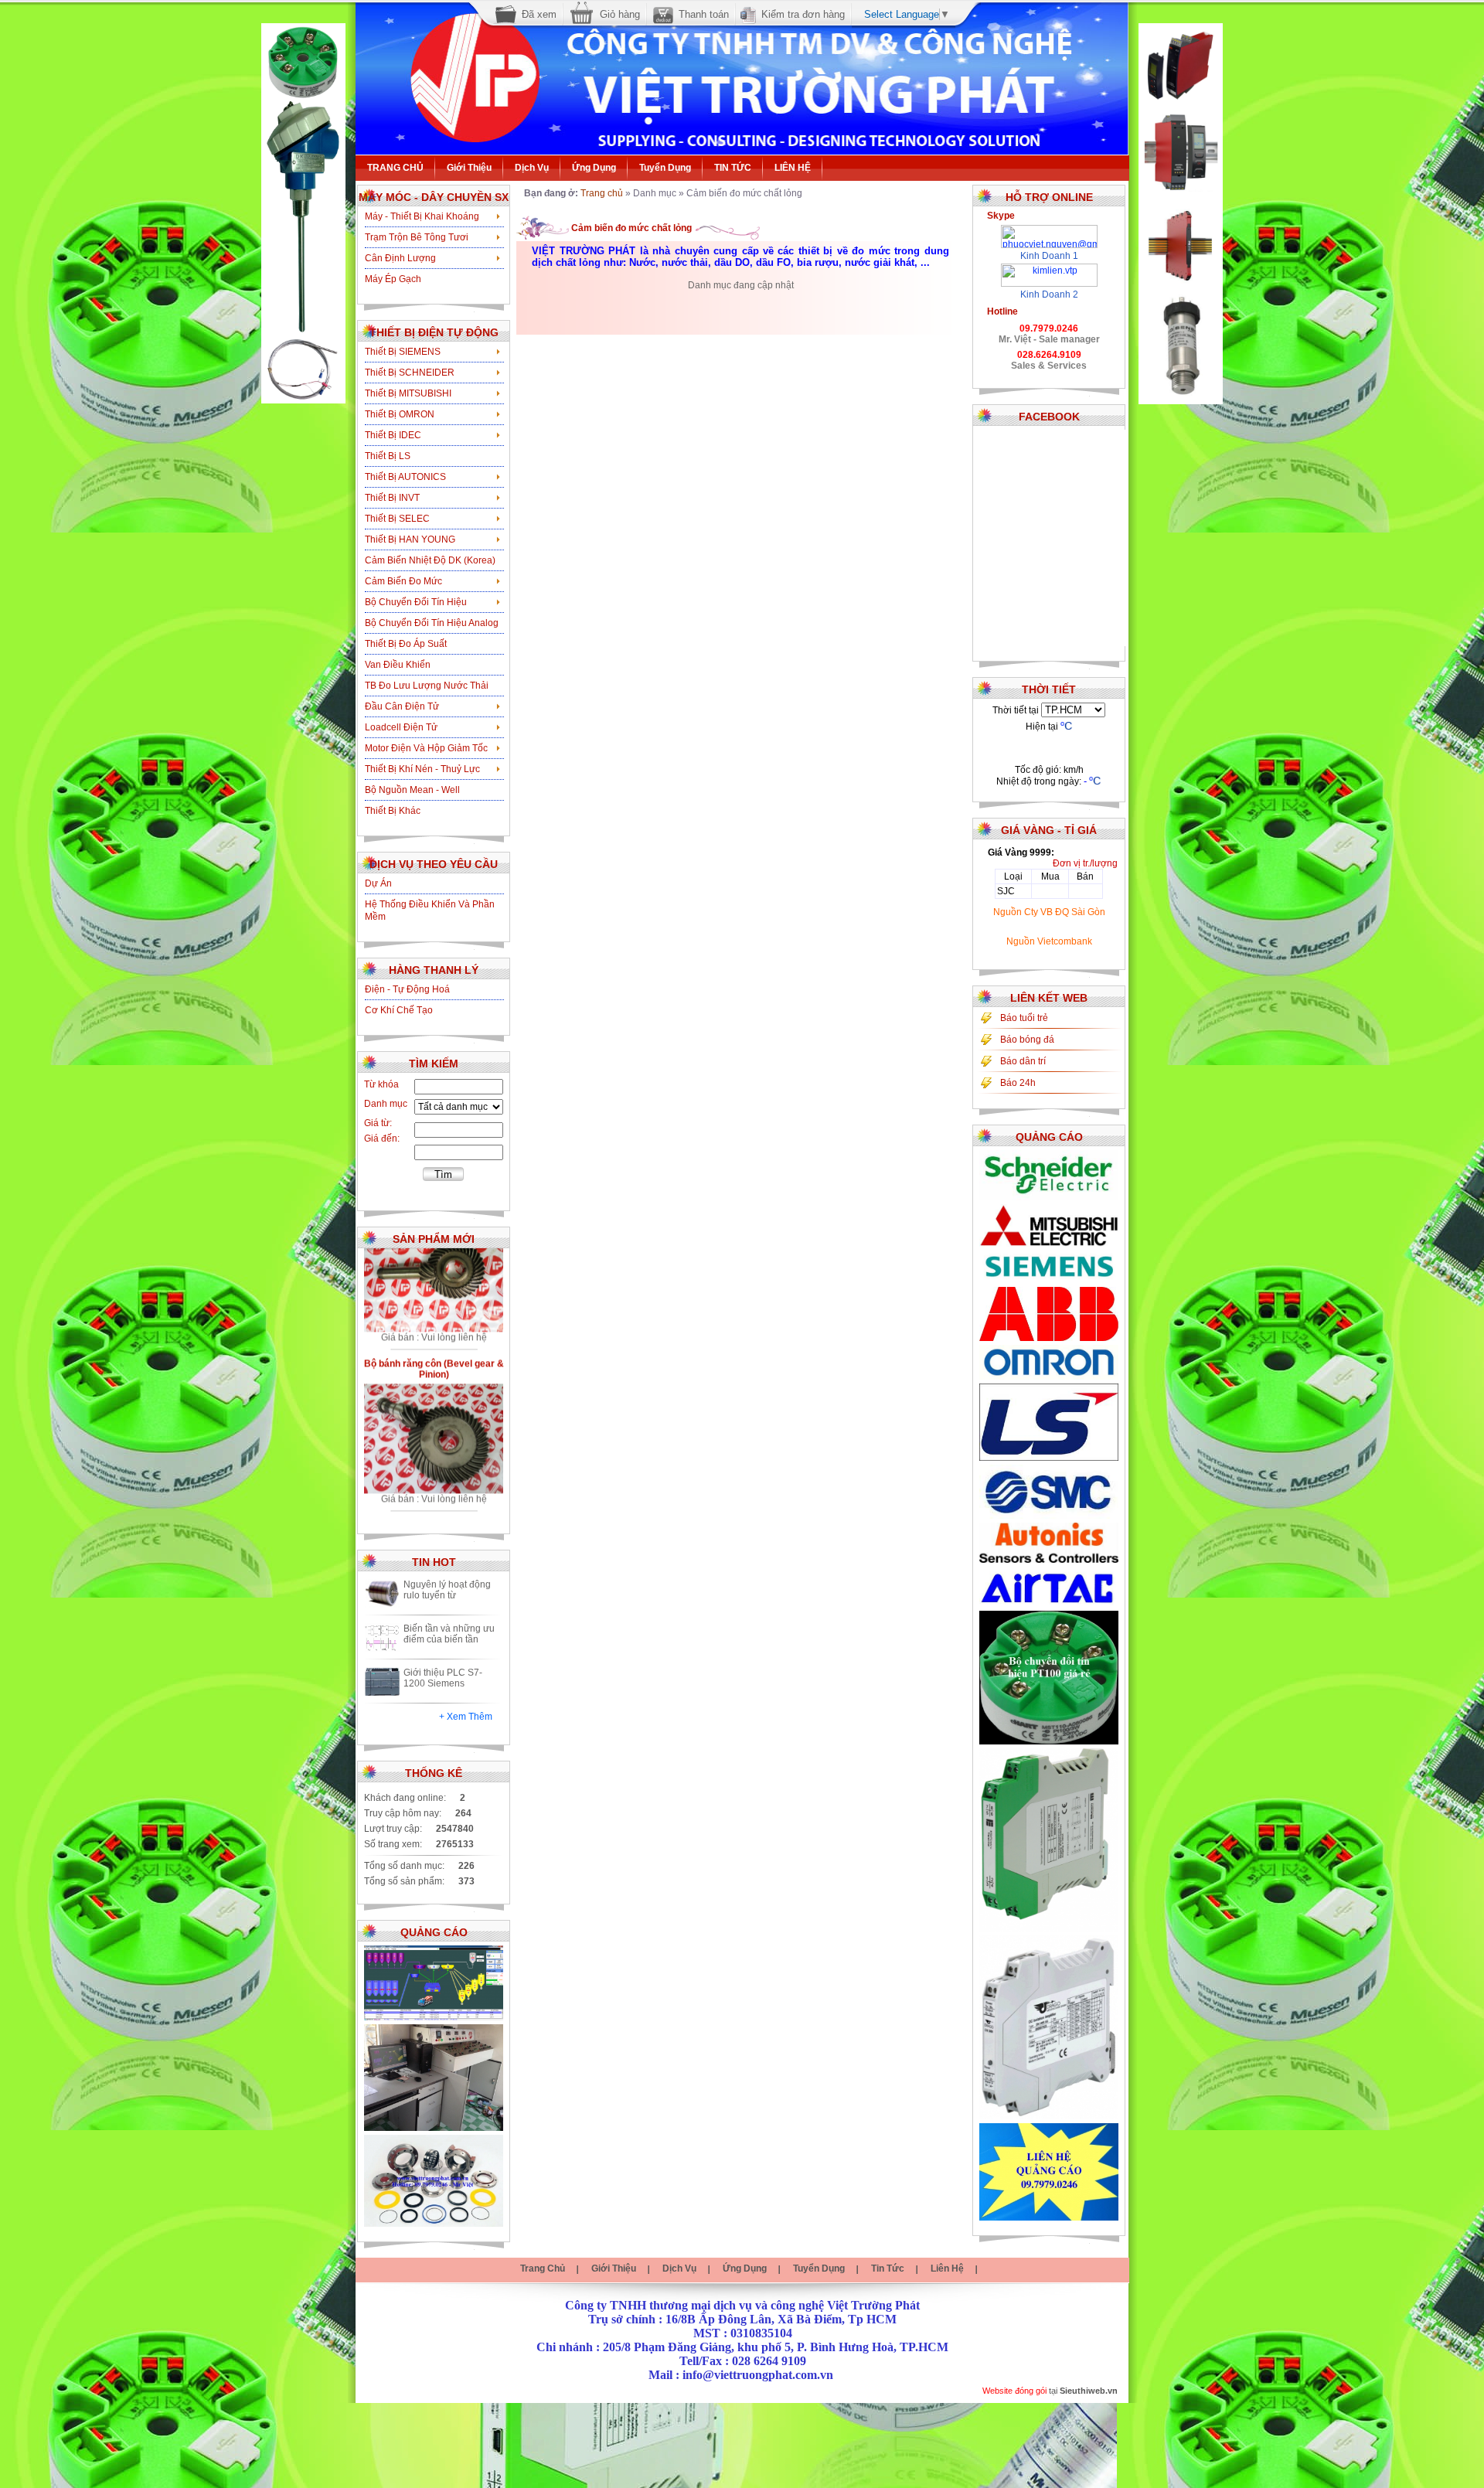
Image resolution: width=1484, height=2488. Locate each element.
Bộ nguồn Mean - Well (412, 790)
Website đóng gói (1014, 2391)
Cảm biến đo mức (403, 581)
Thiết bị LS (388, 456)
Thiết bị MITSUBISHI (408, 393)
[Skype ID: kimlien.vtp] (1049, 269)
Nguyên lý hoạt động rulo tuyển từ (447, 1590)
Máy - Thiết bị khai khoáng (422, 216)
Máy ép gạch (393, 279)
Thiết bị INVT (392, 498)
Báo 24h (1018, 1083)
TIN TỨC (733, 168)
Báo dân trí (1023, 1061)
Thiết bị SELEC (397, 519)
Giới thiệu (469, 168)
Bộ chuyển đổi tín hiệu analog (432, 623)
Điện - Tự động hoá (407, 989)
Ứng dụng (594, 168)
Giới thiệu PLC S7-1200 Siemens (443, 1678)
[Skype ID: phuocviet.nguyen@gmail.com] (1049, 230)
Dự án (378, 883)
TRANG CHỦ (395, 168)
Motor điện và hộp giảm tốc (426, 748)
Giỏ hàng (620, 14)
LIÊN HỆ (793, 168)
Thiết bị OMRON (400, 414)
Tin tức (888, 2268)
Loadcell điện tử (401, 727)
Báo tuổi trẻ (1024, 1018)
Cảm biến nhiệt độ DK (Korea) (430, 560)
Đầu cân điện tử (402, 706)
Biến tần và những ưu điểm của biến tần (449, 1634)
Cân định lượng (400, 258)
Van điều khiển (398, 665)
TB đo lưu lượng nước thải (427, 686)
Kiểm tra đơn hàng (803, 14)
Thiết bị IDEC (393, 435)
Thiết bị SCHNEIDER (410, 373)
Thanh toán (704, 14)
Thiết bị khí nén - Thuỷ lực (422, 769)
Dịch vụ (532, 168)
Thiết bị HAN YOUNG (410, 539)
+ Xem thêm (466, 1717)
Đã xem (539, 14)
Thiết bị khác (393, 811)
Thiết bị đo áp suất (406, 644)
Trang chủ (602, 193)
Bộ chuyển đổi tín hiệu (416, 602)
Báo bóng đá (1027, 1040)
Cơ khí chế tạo (399, 1010)
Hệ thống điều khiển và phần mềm (430, 910)
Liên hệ (947, 2268)
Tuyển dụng (665, 168)
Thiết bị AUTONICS (405, 477)
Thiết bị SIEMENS (403, 352)
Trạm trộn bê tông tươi (417, 237)
